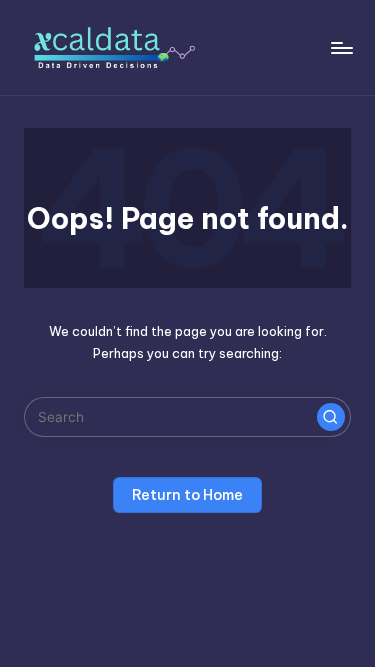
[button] (331, 417)
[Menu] (341, 47)
